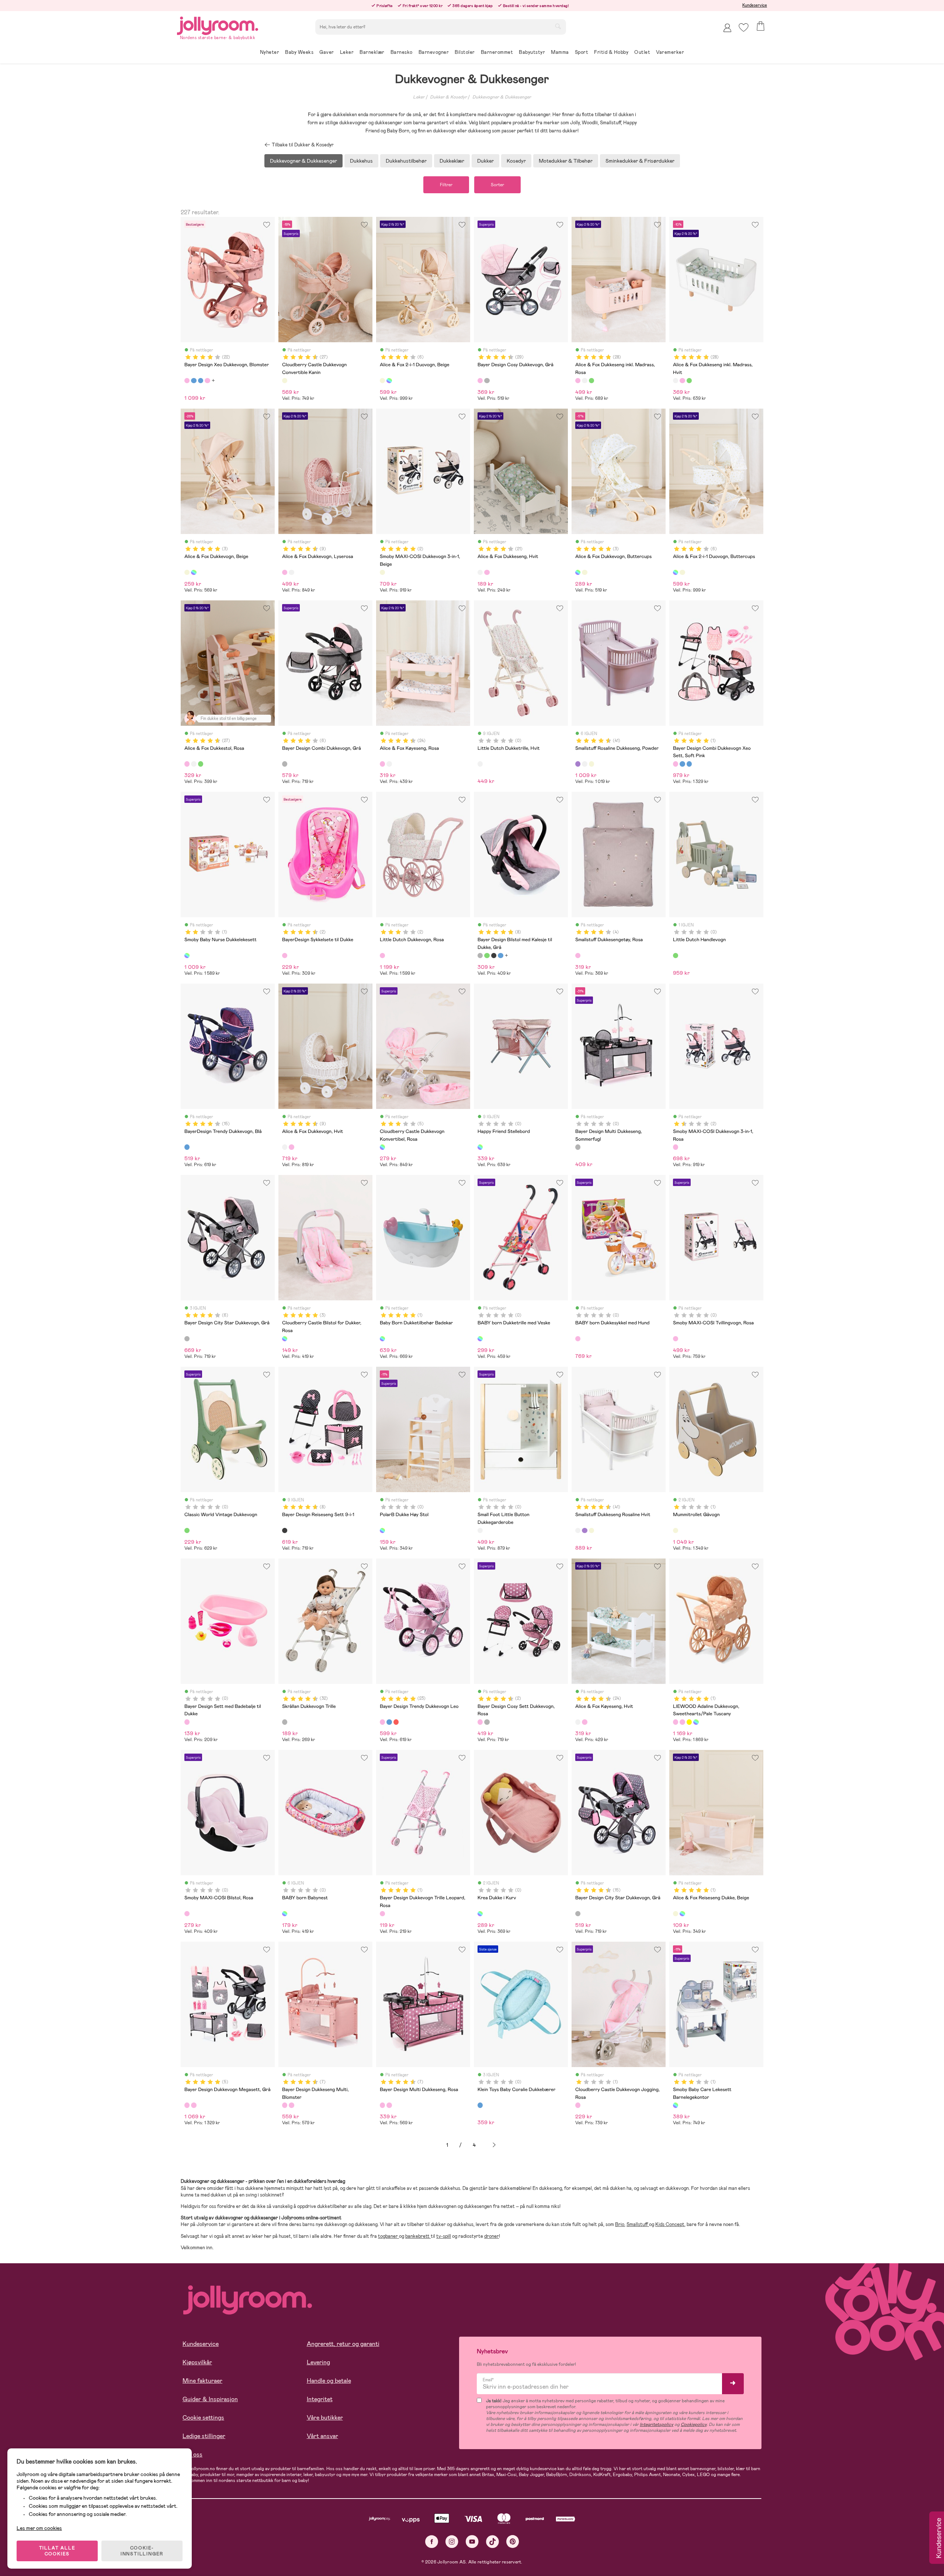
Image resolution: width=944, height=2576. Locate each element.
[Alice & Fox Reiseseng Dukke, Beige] (676, 1914)
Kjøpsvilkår (197, 2362)
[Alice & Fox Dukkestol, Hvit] (194, 764)
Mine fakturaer (202, 2381)
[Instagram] (452, 2542)
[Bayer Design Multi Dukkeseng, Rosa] (291, 2105)
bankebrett (418, 2236)
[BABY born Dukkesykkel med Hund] (578, 1339)
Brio (620, 2224)
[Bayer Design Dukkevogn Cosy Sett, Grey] (487, 1722)
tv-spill (444, 2236)
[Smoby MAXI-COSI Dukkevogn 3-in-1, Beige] (382, 572)
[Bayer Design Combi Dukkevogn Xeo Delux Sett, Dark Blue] (682, 764)
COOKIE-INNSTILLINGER (142, 2551)
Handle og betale (329, 2381)
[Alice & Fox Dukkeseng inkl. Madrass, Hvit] (584, 381)
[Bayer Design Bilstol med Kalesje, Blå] (500, 956)
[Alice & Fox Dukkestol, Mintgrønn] (201, 764)
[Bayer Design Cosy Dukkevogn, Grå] (480, 381)
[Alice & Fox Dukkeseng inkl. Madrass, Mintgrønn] (591, 381)
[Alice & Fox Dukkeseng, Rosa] (487, 572)
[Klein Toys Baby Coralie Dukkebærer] (480, 2105)
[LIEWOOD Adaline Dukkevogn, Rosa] (682, 1722)
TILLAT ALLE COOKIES (57, 2551)
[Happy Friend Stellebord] (480, 1147)
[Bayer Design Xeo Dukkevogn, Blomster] (187, 381)
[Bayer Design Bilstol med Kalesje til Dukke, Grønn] (487, 956)
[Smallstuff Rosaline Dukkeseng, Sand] (591, 764)
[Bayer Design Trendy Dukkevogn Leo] (382, 1722)
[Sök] (558, 26)
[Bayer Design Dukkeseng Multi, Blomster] (285, 2105)
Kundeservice (755, 5)
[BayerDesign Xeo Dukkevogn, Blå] (194, 381)
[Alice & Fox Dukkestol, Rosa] (187, 764)
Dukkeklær (452, 161)
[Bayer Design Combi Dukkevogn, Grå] (285, 764)
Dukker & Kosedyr (448, 97)
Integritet (320, 2399)
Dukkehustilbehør (406, 161)
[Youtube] (472, 2542)
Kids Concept (670, 2224)
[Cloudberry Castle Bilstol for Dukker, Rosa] (285, 1339)
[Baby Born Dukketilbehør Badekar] (382, 1339)
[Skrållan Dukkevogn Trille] (285, 1722)
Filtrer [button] (446, 185)
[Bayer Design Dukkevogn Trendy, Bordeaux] (396, 1722)
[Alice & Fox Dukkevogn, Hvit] (291, 572)
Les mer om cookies (39, 2528)
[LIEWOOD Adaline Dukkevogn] (696, 1722)
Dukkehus (361, 161)
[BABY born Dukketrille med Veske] (480, 1339)
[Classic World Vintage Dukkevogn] (187, 1530)
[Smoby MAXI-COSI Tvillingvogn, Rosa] (676, 1339)
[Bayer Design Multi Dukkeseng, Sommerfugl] (578, 1147)
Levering (318, 2362)
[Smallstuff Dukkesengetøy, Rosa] (578, 956)
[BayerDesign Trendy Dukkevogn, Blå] (187, 1147)
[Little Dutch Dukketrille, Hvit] (480, 764)
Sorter (497, 185)
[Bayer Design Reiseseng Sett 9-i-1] (285, 1530)
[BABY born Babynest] (285, 1914)
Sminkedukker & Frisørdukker (640, 161)
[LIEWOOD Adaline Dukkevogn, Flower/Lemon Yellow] (689, 1722)
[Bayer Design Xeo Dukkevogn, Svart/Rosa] (207, 381)
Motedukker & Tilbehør (566, 161)
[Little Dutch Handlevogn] (676, 956)
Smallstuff (638, 2224)
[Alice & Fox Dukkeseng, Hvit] (480, 572)
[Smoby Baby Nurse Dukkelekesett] (187, 956)
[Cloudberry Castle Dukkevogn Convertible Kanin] (285, 381)
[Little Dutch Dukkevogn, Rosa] (382, 956)
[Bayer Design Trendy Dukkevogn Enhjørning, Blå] (389, 1722)
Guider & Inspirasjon (210, 2399)
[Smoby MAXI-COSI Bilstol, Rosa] (187, 1914)
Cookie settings (203, 2418)
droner (492, 2236)
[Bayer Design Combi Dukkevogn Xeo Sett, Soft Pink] (676, 764)
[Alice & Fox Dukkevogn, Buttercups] (194, 572)
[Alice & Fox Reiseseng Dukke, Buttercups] (682, 1914)
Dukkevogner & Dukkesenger (502, 97)
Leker (419, 97)
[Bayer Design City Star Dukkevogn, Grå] (187, 1339)
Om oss (192, 2454)
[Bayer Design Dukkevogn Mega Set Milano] (194, 2105)
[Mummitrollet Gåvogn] (676, 1530)
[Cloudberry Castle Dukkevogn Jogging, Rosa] (578, 2105)
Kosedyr (516, 161)
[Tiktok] (492, 2542)
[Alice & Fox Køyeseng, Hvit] (389, 764)
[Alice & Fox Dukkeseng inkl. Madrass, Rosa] (578, 381)
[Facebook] (432, 2542)
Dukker (485, 161)
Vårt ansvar (322, 2436)
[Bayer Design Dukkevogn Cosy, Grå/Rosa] (487, 381)
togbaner (388, 2236)
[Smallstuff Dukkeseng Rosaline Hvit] (584, 764)
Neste (494, 2145)
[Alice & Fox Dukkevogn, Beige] (187, 572)
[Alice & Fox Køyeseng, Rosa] (382, 764)
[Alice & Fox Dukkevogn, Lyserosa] (285, 572)
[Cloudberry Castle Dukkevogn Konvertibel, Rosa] (382, 1147)
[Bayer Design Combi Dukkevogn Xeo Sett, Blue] (689, 764)
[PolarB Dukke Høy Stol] (382, 1530)
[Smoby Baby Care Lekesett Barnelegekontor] (676, 2105)
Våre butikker (325, 2418)
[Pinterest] (513, 2542)
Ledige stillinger (204, 2436)
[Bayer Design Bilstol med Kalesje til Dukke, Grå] (480, 956)
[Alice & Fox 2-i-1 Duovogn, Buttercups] (389, 381)
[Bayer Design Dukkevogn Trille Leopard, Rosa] (382, 1914)
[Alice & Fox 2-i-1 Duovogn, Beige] (382, 381)
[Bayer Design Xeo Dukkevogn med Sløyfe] (201, 381)
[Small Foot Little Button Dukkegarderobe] (480, 1530)
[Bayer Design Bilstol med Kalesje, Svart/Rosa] (494, 956)
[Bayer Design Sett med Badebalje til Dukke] (187, 1722)
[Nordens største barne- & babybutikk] (218, 25)
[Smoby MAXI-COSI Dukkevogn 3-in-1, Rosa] (676, 1147)
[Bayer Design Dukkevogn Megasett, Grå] (187, 2105)
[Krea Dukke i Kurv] (480, 1914)
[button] (744, 27)
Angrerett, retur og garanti (343, 2344)
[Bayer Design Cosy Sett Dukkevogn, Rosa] (480, 1722)
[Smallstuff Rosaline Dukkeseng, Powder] (578, 764)
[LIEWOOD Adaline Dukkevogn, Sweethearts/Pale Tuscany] (676, 1722)
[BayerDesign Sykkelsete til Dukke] (285, 956)
